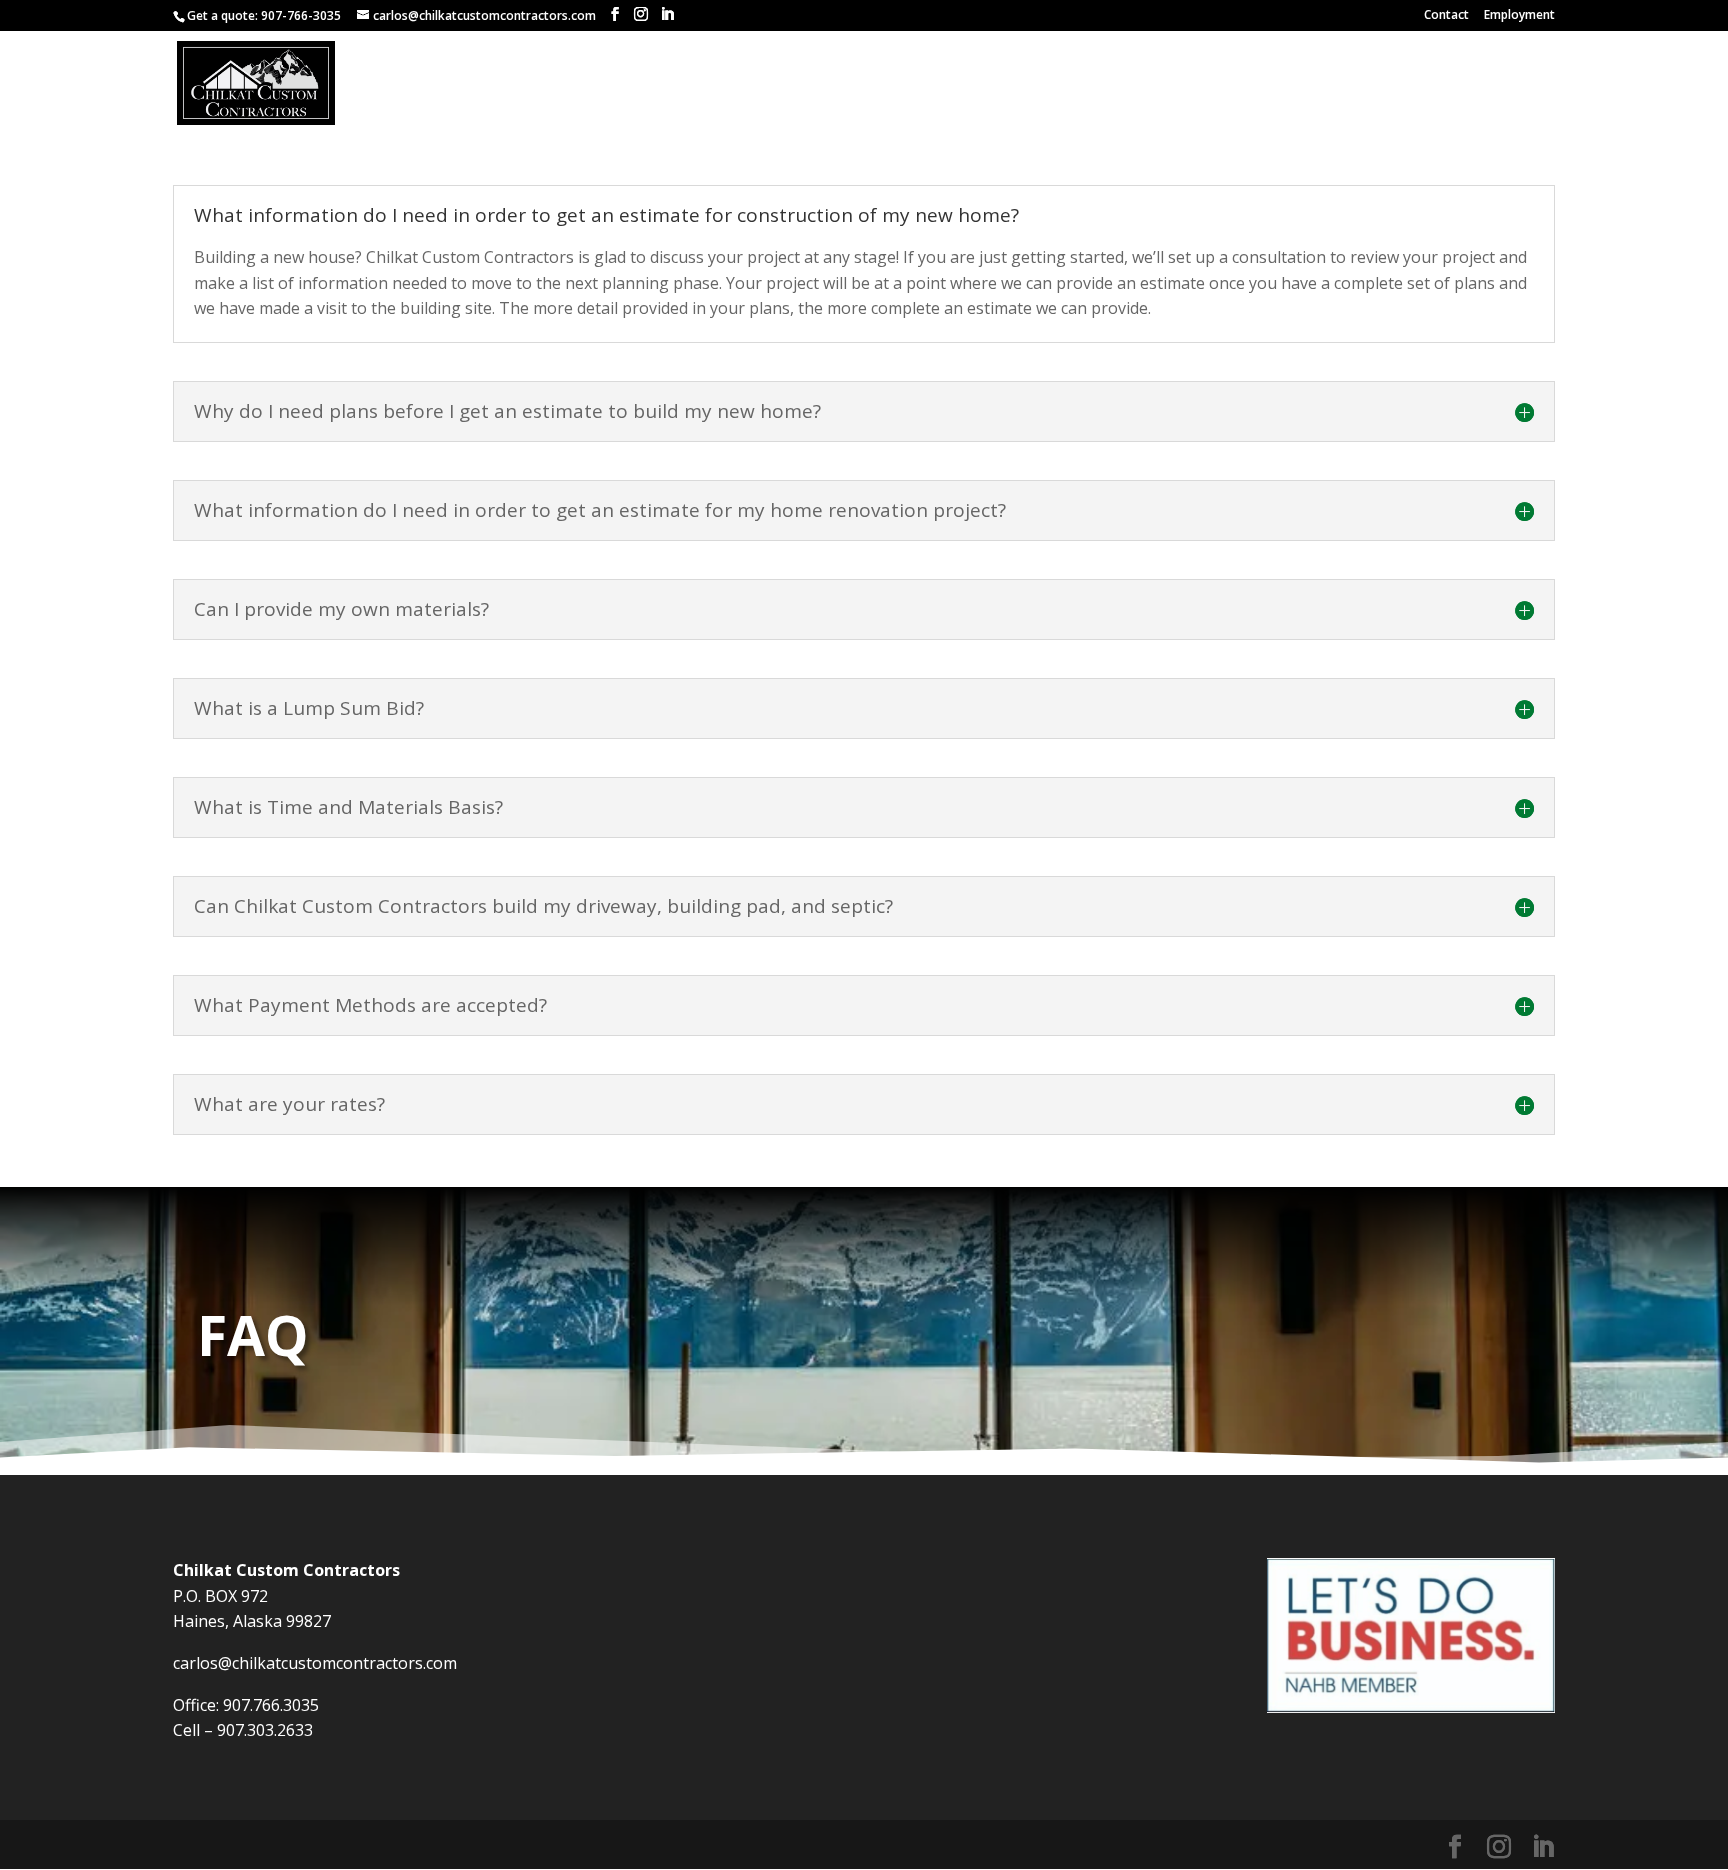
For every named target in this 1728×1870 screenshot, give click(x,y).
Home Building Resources (1367, 84)
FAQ (1501, 84)
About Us (1211, 84)
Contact (1446, 16)
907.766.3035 (271, 1705)
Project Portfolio (1080, 84)
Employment (1519, 16)
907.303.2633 (265, 1730)
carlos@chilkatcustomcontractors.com (315, 1663)
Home (965, 84)
